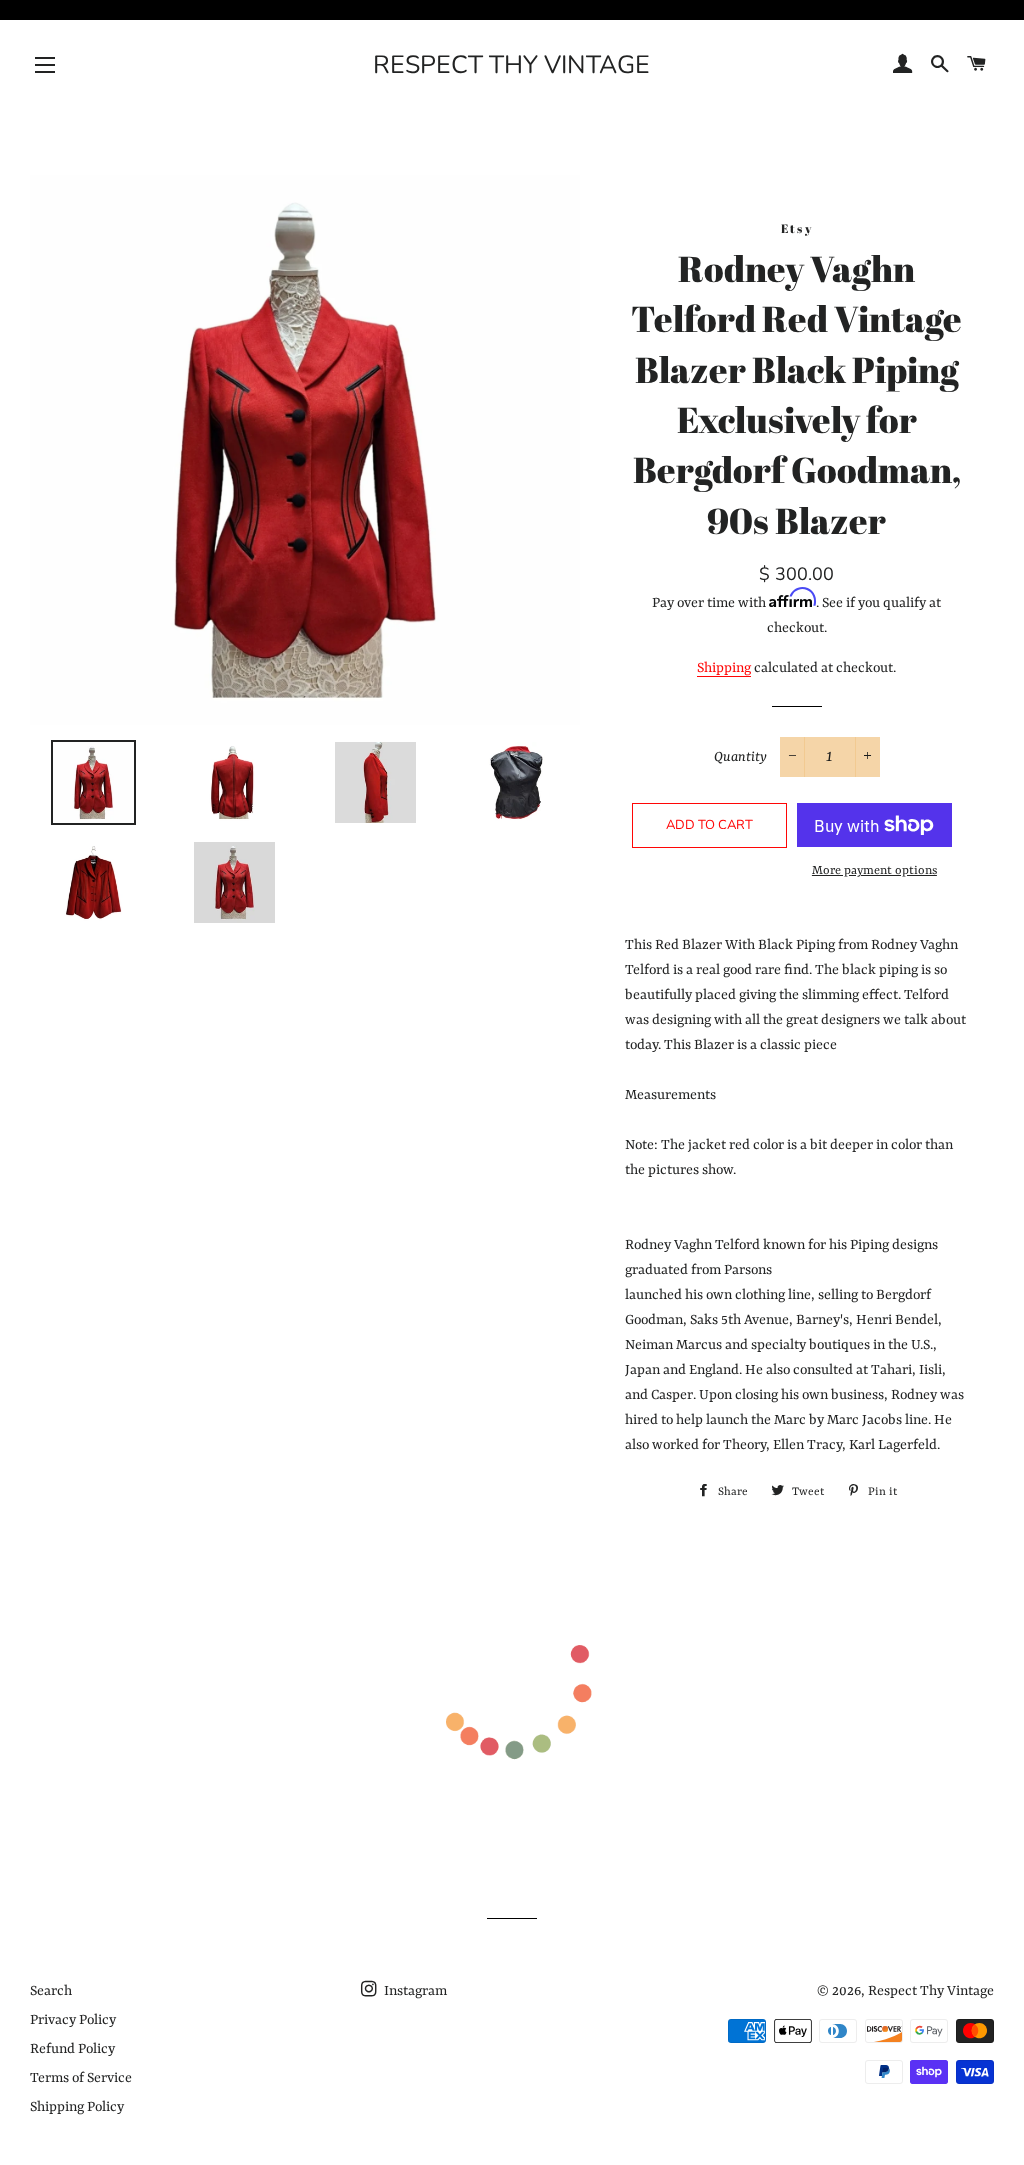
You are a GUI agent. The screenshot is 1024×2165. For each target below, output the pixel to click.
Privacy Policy (73, 2020)
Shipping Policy (77, 2107)
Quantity (740, 757)
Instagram (414, 1991)
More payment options (874, 871)
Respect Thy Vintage (511, 65)
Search (51, 1991)
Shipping (724, 668)
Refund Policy (72, 2049)
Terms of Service (81, 2078)
